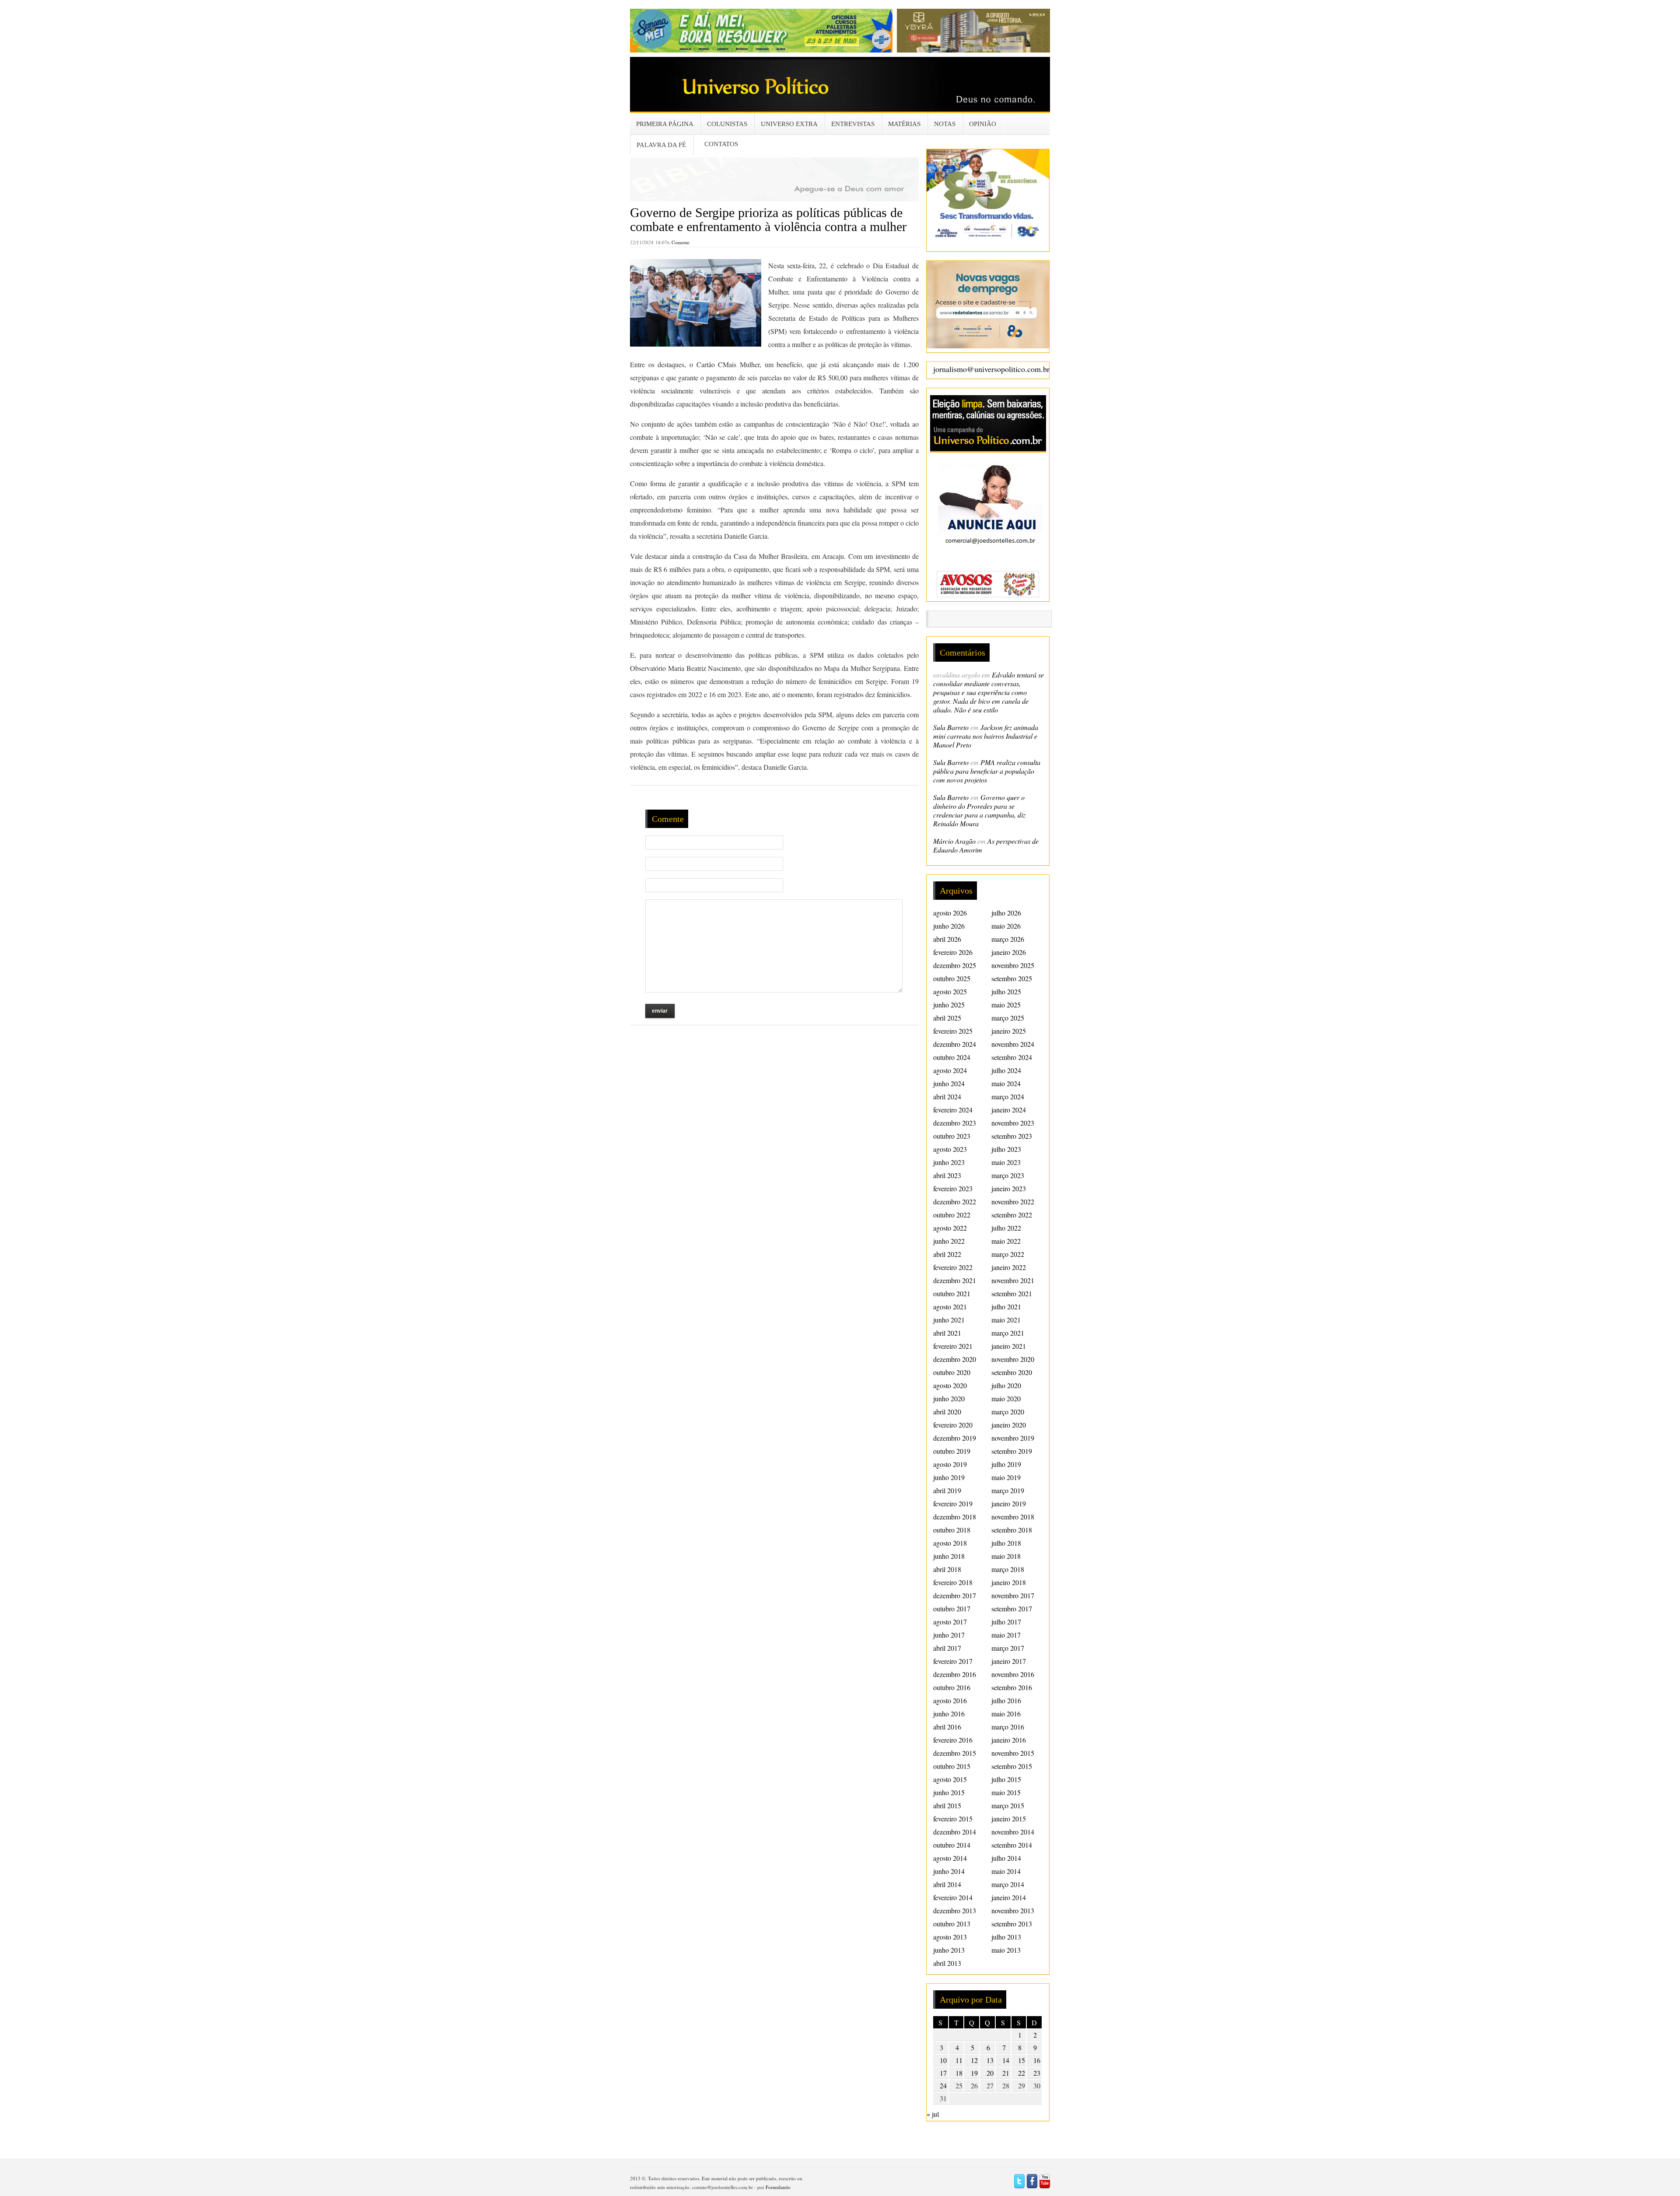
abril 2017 (947, 1648)
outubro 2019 (952, 1451)
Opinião (983, 124)
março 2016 (1008, 1727)
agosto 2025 (950, 991)
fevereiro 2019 (953, 1503)
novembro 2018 (1013, 1517)
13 (990, 2060)
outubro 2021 (952, 1293)
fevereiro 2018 (953, 1582)
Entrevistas (853, 124)
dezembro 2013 (955, 1910)
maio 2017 (1006, 1635)
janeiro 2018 (1009, 1582)
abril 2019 (947, 1490)
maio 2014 (1006, 1871)
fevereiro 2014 (953, 1897)
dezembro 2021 (955, 1280)
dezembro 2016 (955, 1674)
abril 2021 (947, 1333)
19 (974, 2073)
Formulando (778, 2187)
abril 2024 (947, 1096)
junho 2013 (949, 1950)
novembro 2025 (1013, 965)
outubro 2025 (952, 978)
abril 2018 (947, 1569)
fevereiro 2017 (953, 1661)
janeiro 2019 (1009, 1503)
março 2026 (1008, 939)
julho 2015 (1006, 1779)
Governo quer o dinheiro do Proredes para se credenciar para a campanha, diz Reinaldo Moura (979, 810)
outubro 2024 (952, 1057)
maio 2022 (1006, 1241)
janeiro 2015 (1009, 1819)
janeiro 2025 (1009, 1031)
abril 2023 (947, 1175)
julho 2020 (1006, 1385)
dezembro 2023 (955, 1123)
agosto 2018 (950, 1543)
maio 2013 (1006, 1950)
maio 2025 (1006, 1005)
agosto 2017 (950, 1622)
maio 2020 (1006, 1398)
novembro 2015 (1013, 1753)
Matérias (904, 124)
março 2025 (1008, 1018)
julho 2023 (1006, 1149)
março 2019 (1008, 1490)
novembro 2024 (1013, 1044)
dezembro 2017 (955, 1595)
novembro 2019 (1013, 1438)
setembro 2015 (1012, 1766)
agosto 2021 (950, 1307)
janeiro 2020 (1009, 1425)
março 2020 (1008, 1412)
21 (1006, 2073)
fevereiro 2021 (953, 1346)
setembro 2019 (1012, 1451)
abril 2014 (947, 1884)
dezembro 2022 (955, 1201)
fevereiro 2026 (953, 952)
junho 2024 (949, 1083)
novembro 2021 (1013, 1280)
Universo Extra (789, 124)
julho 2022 (1006, 1228)
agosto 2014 (950, 1858)
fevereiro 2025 (953, 1031)
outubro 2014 (952, 1845)
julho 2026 (1006, 913)
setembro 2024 (1012, 1057)
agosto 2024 (950, 1070)
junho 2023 (949, 1162)
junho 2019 (949, 1477)
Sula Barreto (951, 727)
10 (943, 2060)
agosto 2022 (950, 1228)
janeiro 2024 (1009, 1110)
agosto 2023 (950, 1149)
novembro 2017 (1013, 1595)
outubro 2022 (952, 1215)
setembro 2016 (1012, 1687)
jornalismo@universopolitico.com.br (991, 369)
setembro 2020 (1012, 1372)
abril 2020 (947, 1412)
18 (959, 2073)
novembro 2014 (1013, 1832)
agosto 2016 (950, 1700)
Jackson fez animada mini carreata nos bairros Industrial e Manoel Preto (986, 736)
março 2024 (1008, 1096)
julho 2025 (1006, 991)
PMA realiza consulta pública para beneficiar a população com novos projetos (987, 771)
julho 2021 (1006, 1307)
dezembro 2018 (955, 1517)
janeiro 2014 (1009, 1897)
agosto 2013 (950, 1937)
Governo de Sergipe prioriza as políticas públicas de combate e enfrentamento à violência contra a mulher (768, 219)
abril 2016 (947, 1727)
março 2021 (1008, 1333)
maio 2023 (1006, 1162)
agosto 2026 (950, 913)
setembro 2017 (1012, 1608)
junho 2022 (949, 1241)
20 (990, 2073)
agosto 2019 (950, 1464)
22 (1022, 2073)
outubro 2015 (952, 1766)
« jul (933, 2114)
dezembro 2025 (955, 965)
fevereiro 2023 (953, 1188)
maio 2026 (1006, 926)
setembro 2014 (1012, 1845)
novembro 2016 (1013, 1674)
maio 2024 (1006, 1083)
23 (1037, 2073)
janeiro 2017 (1009, 1661)
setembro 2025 (1012, 978)
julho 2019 (1006, 1464)
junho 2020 (949, 1398)
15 (1022, 2060)
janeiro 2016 (1009, 1740)
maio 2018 (1006, 1556)
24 (943, 2085)
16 (1037, 2060)
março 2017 (1008, 1648)
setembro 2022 (1012, 1215)
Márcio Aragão (954, 841)
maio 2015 (1006, 1792)
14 (1006, 2060)
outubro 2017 (952, 1608)
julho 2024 (1006, 1070)
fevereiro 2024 (953, 1110)
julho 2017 (1006, 1622)
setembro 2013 (1012, 1924)
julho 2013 (1006, 1937)
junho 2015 (949, 1792)
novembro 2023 (1013, 1123)
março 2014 (1008, 1884)
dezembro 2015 (955, 1753)
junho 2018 (949, 1556)
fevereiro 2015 (953, 1819)
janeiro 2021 (1009, 1346)
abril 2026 (947, 939)
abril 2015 (947, 1805)
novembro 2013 (1013, 1910)
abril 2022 (947, 1254)
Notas (945, 124)
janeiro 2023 (1009, 1188)
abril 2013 (947, 1963)
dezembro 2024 (955, 1044)
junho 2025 (949, 1005)
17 (943, 2073)
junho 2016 (949, 1714)
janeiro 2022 (1009, 1267)
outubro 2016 (952, 1687)
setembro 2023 (1012, 1136)
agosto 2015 (950, 1779)
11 (959, 2060)
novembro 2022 (1013, 1201)
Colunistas (727, 124)
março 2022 (1008, 1254)
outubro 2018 (952, 1530)
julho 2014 (1006, 1858)
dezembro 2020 (955, 1359)
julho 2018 (1006, 1543)
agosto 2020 (950, 1385)
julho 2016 (1006, 1700)
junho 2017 (949, 1635)
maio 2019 (1006, 1477)
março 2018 (1008, 1569)
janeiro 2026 (1009, 952)
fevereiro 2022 (953, 1267)
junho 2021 (949, 1320)
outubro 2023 (952, 1136)
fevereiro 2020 (953, 1425)
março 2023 (1008, 1175)
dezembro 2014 (955, 1832)
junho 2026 (949, 926)
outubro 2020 (952, 1372)
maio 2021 (1006, 1320)
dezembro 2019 (955, 1438)
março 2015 (1008, 1805)
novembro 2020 (1013, 1359)
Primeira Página (665, 124)
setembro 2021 (1012, 1293)
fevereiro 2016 (953, 1740)
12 (974, 2060)
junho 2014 (949, 1871)
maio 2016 (1006, 1714)
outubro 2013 (952, 1924)
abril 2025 (947, 1018)
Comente (681, 242)
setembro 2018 (1012, 1530)
